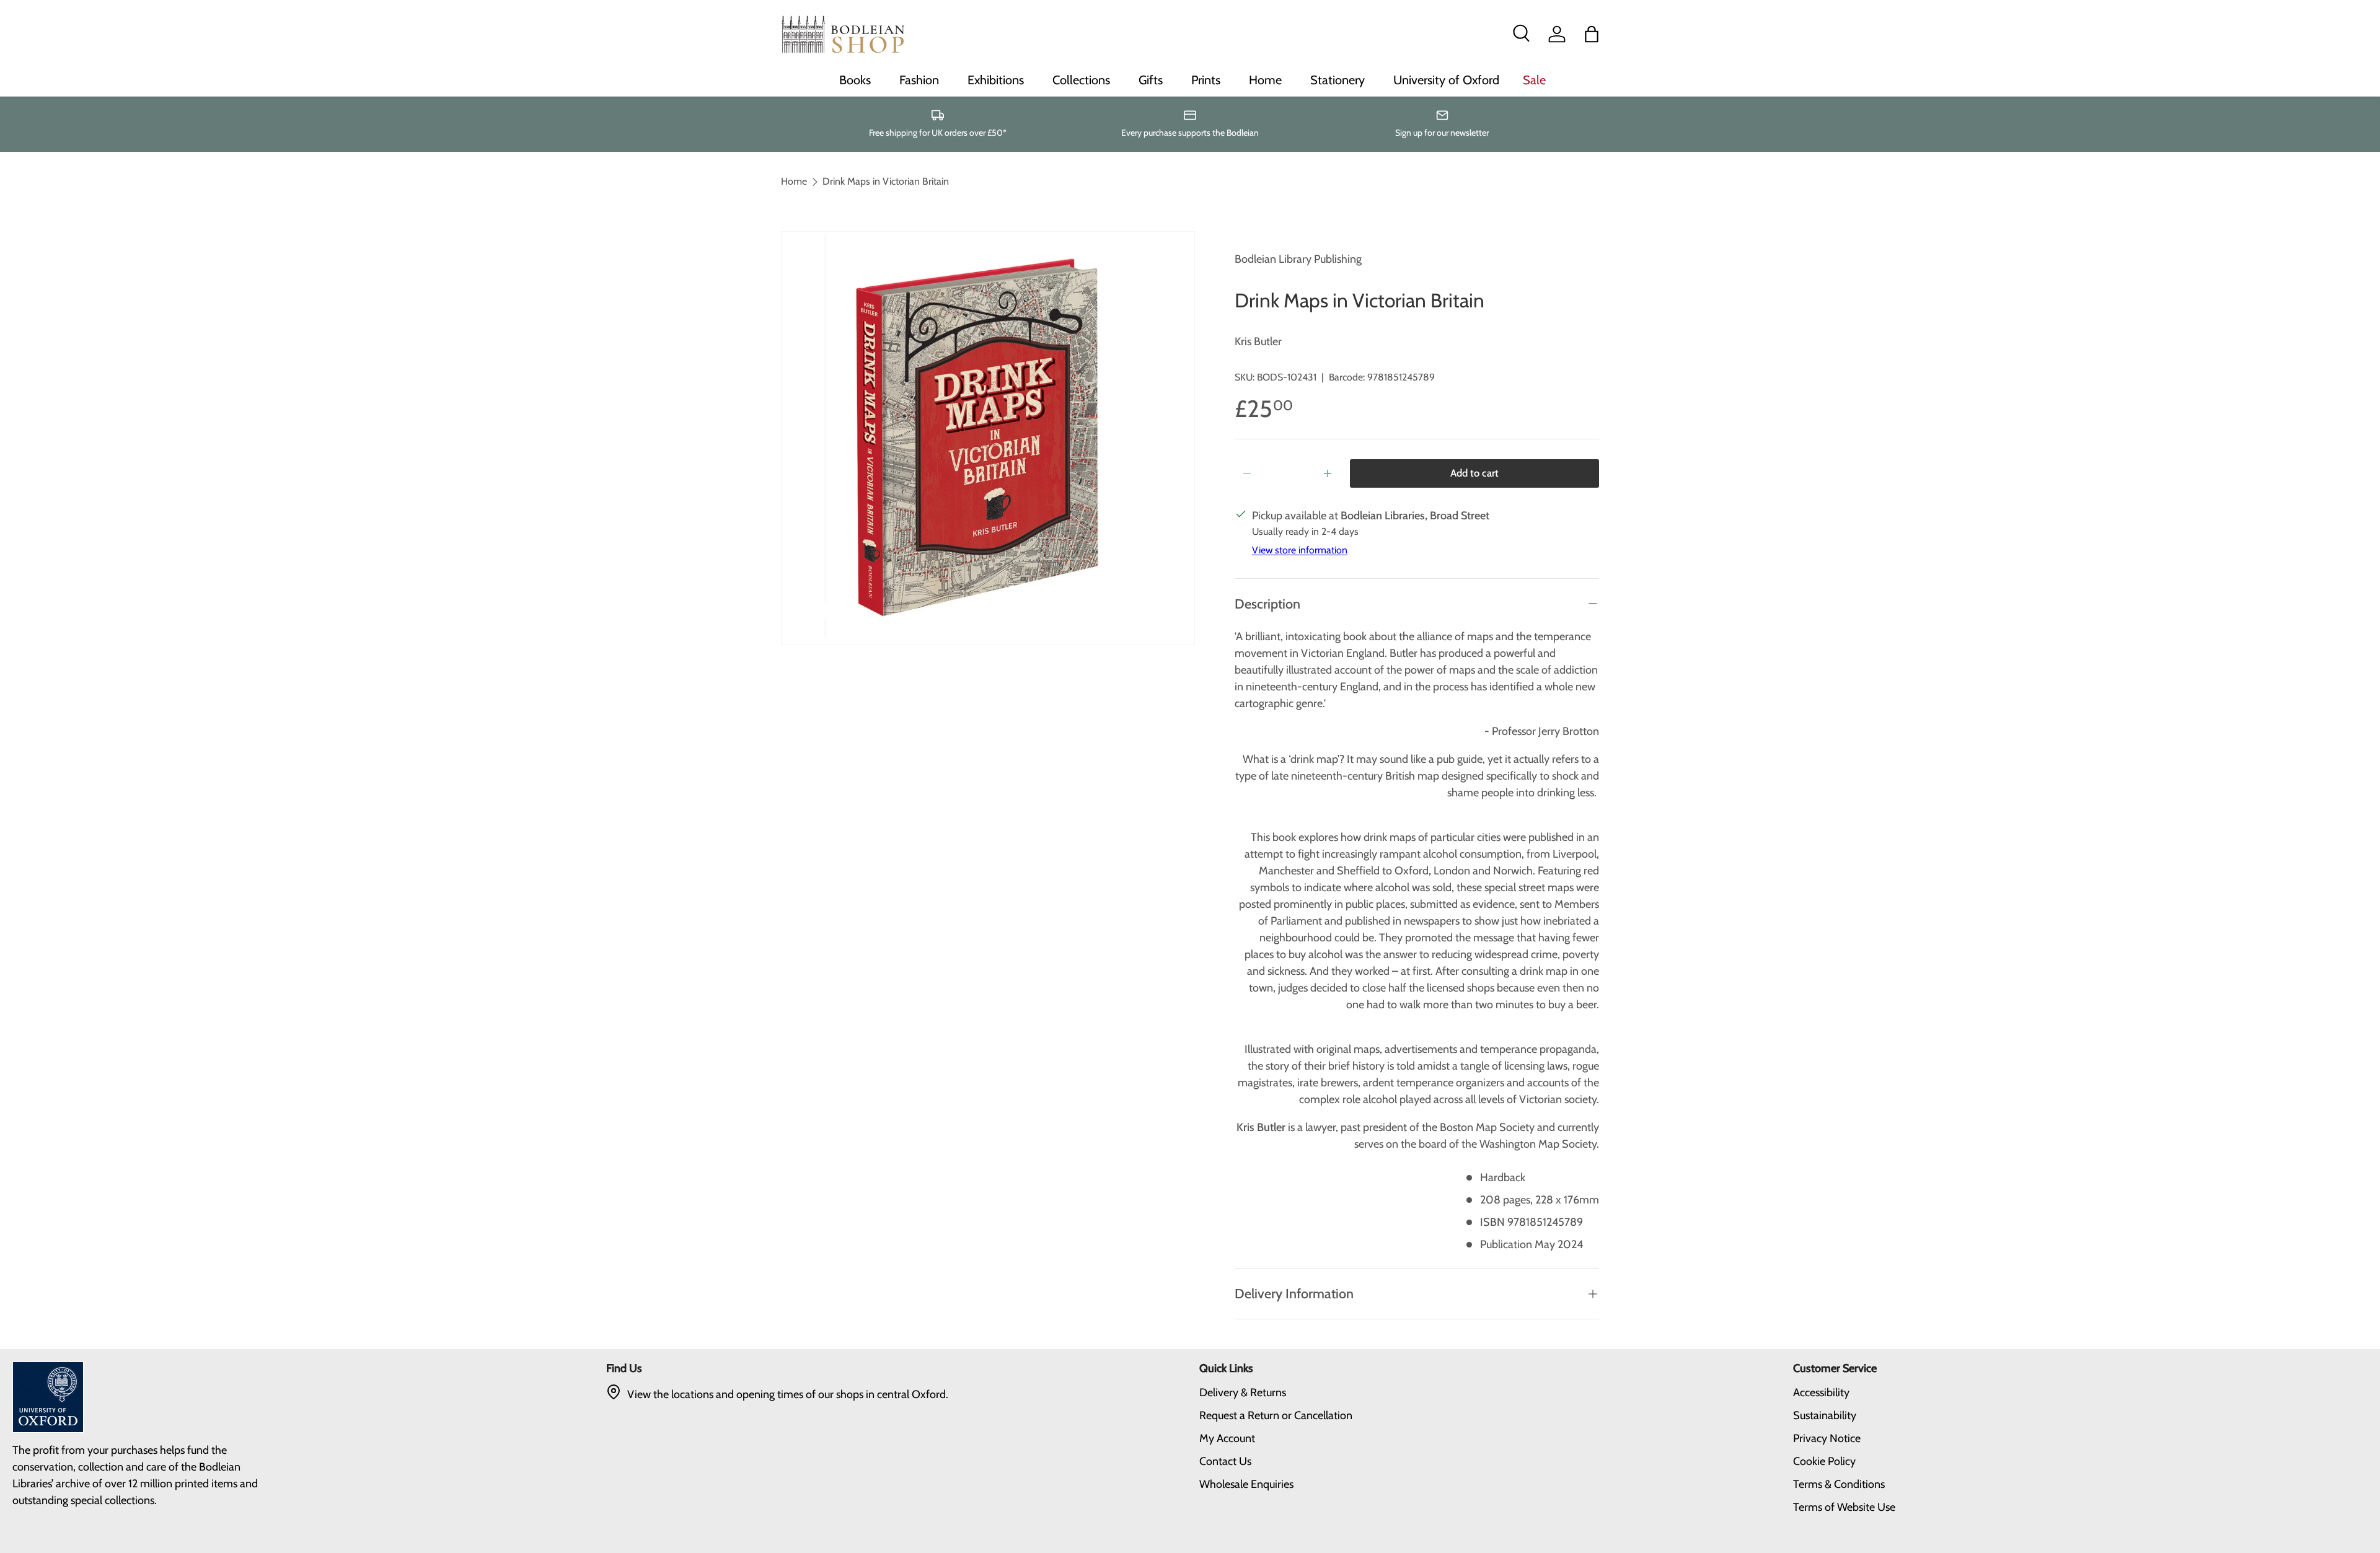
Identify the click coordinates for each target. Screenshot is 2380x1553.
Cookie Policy (1824, 1461)
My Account (1227, 1438)
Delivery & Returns (1243, 1392)
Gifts (1151, 80)
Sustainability (1825, 1415)
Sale (1534, 80)
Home (1265, 80)
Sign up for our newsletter (1442, 133)
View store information (1300, 550)
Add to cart (1474, 473)
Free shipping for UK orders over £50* (938, 133)
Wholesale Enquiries (1246, 1484)
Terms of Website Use (1844, 1507)
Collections (1081, 80)
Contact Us (1225, 1461)
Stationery (1338, 80)
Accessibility (1821, 1392)
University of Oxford (1446, 80)
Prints (1206, 80)
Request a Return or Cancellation (1276, 1415)
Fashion (919, 80)
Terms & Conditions (1839, 1484)
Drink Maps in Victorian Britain (886, 182)
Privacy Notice (1827, 1438)
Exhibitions (996, 80)
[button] (1592, 34)
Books (855, 80)
